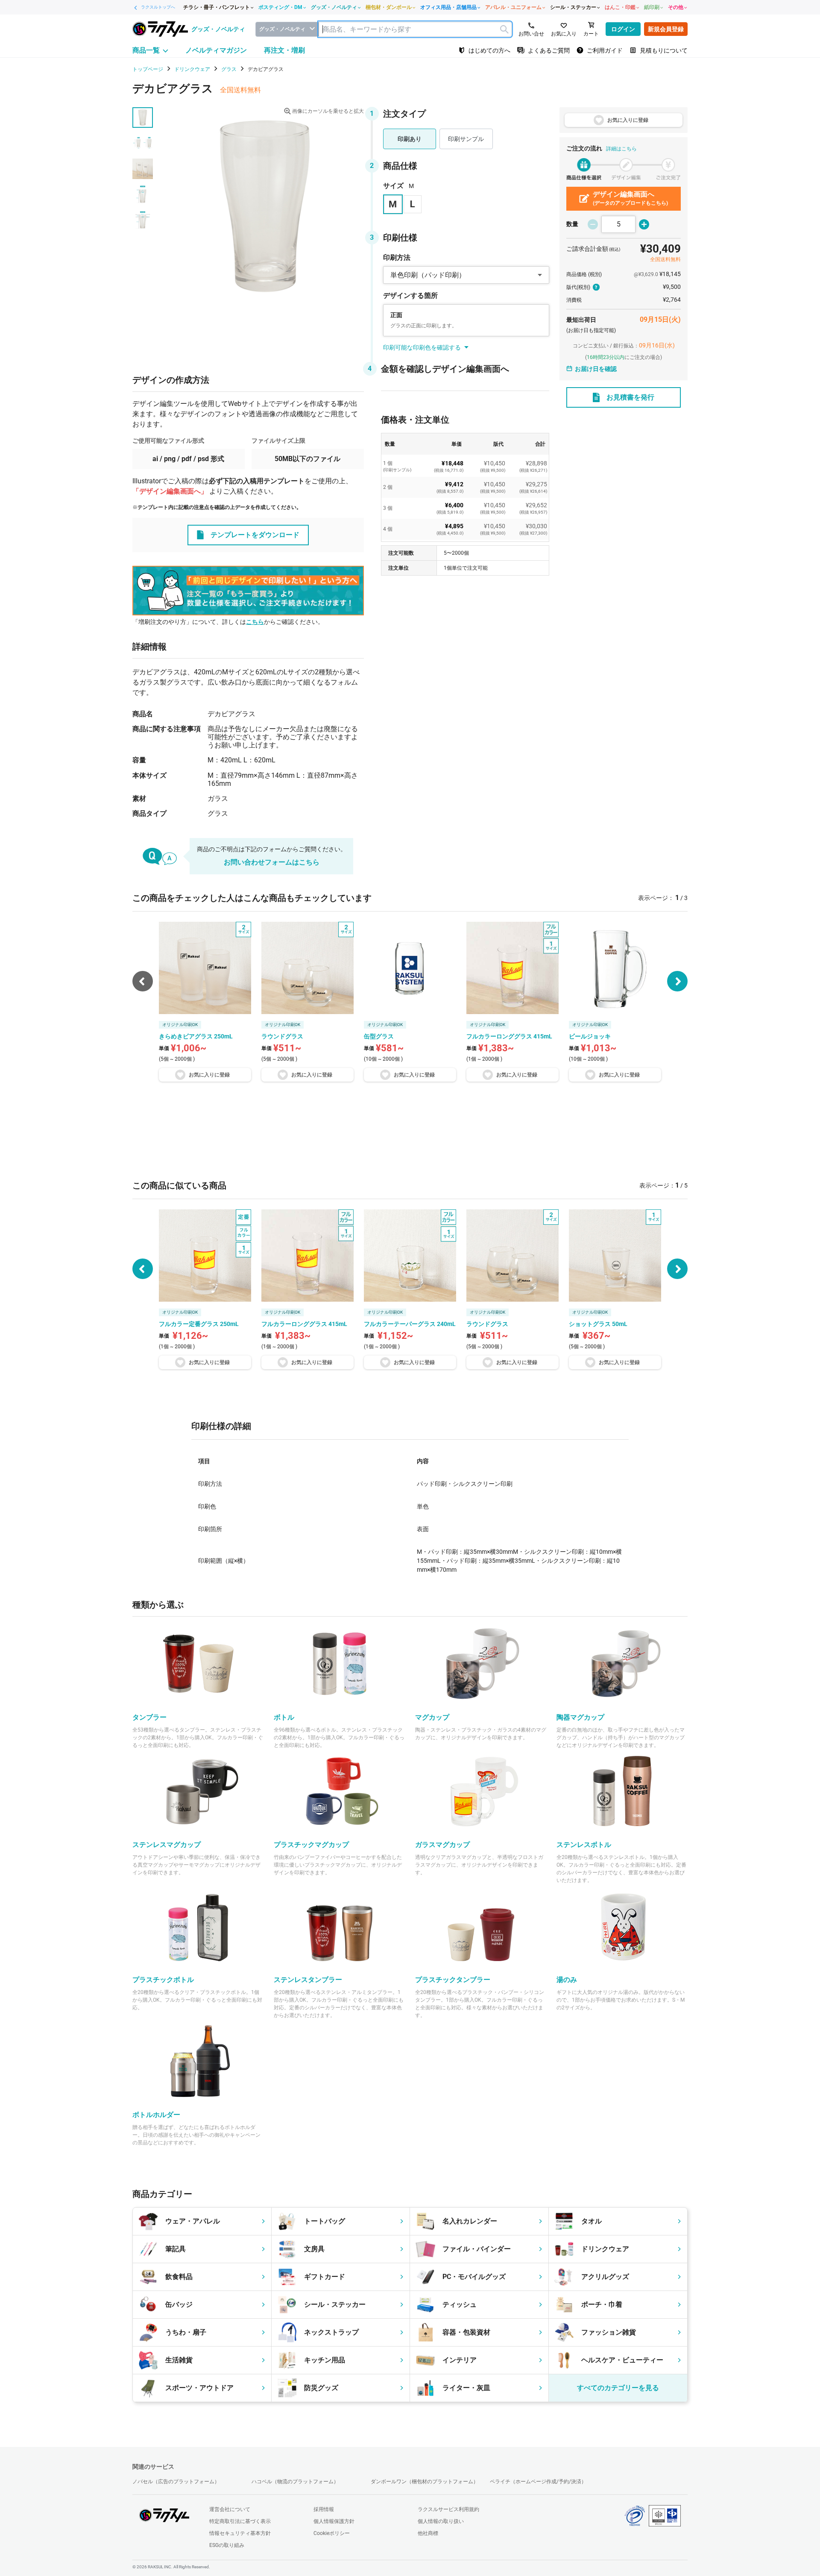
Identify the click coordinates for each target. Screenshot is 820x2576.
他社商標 (428, 2533)
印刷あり (410, 139)
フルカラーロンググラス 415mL (304, 1324)
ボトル (284, 1717)
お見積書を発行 (630, 397)
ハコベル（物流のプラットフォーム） (295, 2482)
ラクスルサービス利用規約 (448, 2509)
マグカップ (432, 1717)
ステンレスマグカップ (167, 1845)
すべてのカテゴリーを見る (618, 2388)
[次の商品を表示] (677, 981)
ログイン (623, 29)
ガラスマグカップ (442, 1845)
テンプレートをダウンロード (255, 535)
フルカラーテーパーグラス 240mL (410, 1324)
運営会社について (230, 2509)
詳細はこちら (621, 149)
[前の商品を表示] (143, 1269)
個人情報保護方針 (334, 2521)
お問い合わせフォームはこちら (272, 862)
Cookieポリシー (332, 2533)
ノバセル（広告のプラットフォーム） (176, 2482)
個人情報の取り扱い (441, 2521)
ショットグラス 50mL (598, 1324)
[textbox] (415, 29)
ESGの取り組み (227, 2545)
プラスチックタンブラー (453, 1980)
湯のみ (567, 1980)
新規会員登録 (666, 29)
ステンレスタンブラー (308, 1980)
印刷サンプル (466, 139)
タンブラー (149, 1717)
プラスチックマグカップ (311, 1845)
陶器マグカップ (580, 1717)
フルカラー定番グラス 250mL (199, 1324)
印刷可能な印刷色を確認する (422, 347)
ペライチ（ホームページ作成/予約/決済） (538, 2482)
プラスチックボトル (163, 1980)
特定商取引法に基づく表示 (240, 2521)
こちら (255, 622)
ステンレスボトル (584, 1845)
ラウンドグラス (487, 1324)
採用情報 (324, 2509)
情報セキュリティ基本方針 (240, 2533)
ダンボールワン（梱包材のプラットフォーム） (425, 2482)
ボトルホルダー (156, 2115)
